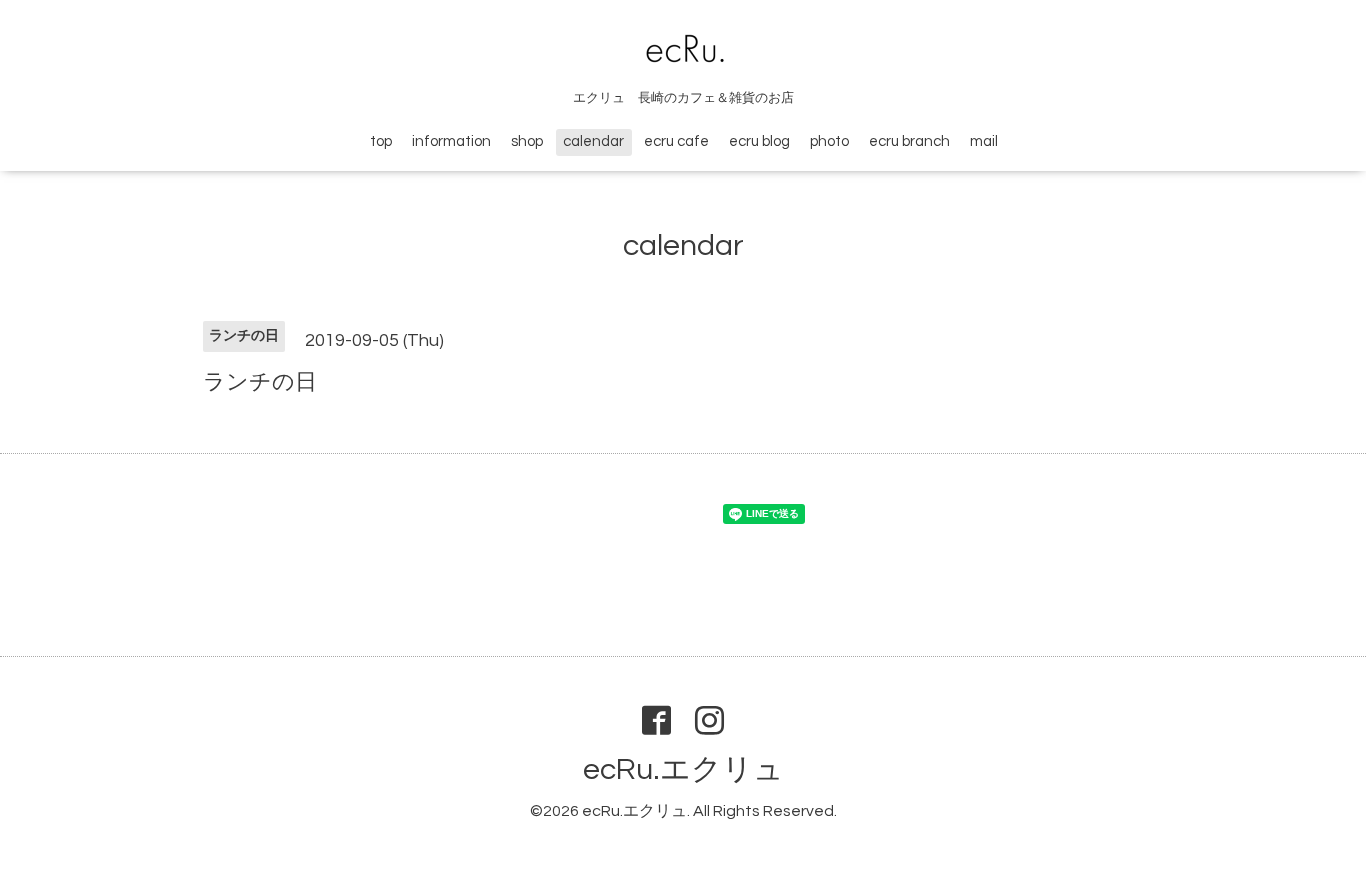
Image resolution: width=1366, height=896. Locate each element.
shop (527, 141)
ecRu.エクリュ (683, 769)
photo (829, 141)
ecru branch (909, 141)
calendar (593, 141)
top (381, 141)
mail (984, 141)
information (451, 141)
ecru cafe (676, 141)
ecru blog (759, 141)
